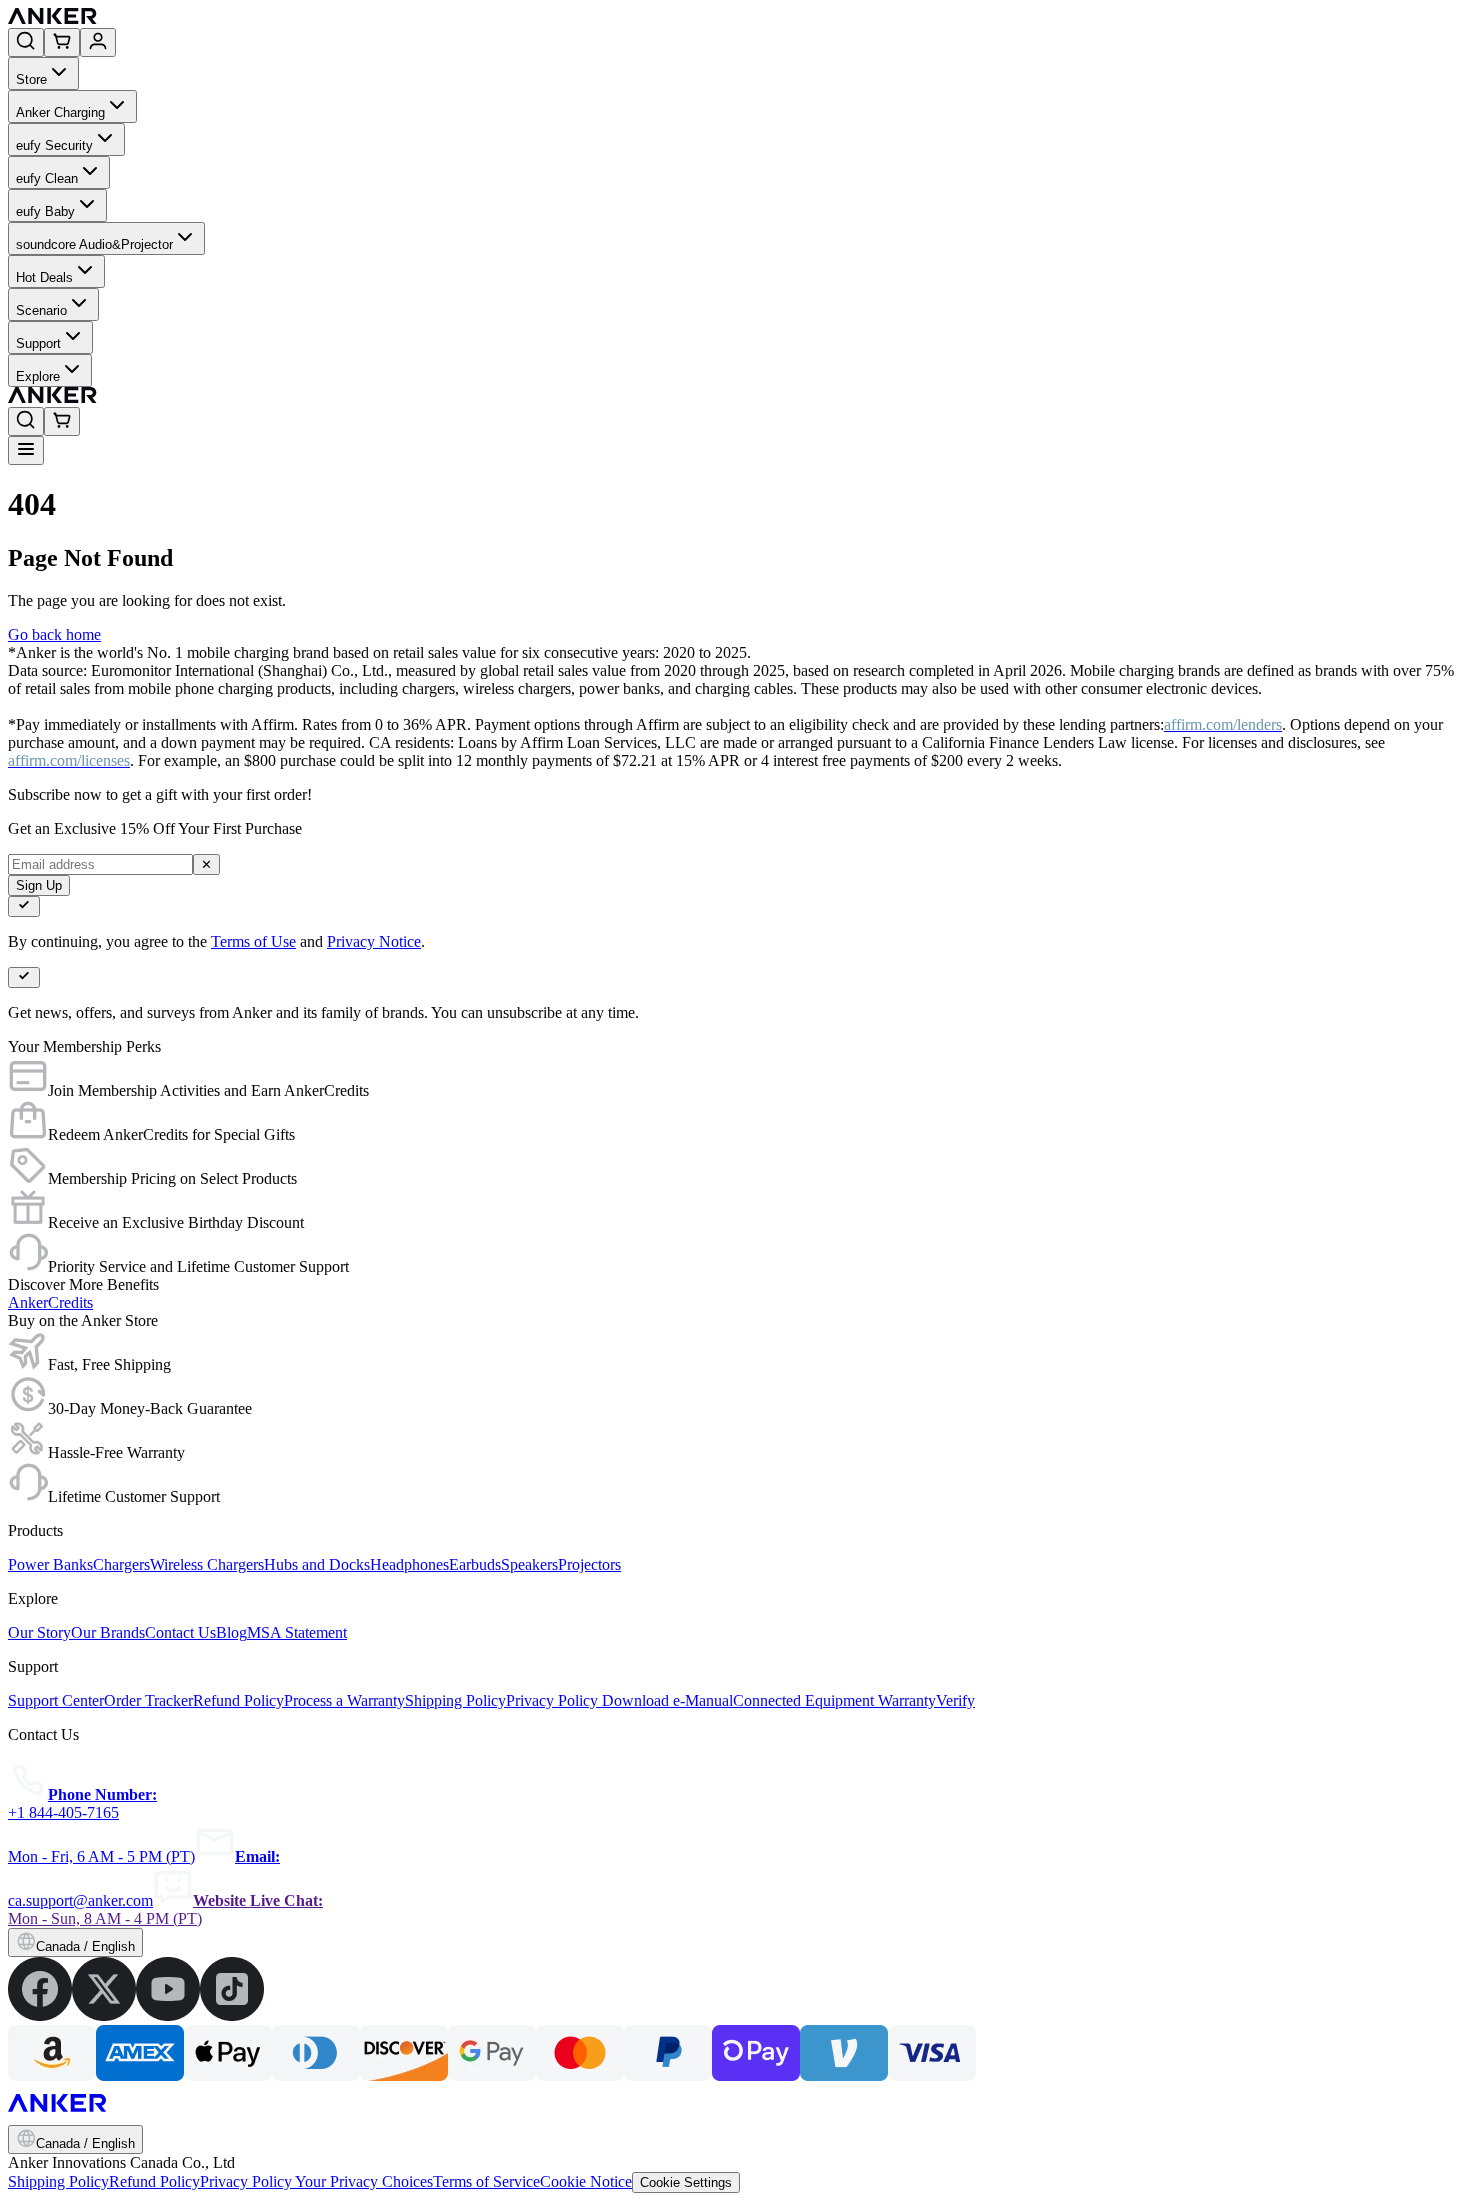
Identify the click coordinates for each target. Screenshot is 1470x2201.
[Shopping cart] (62, 42)
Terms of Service (486, 2181)
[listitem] (40, 2015)
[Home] (198, 18)
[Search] (26, 42)
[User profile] (98, 42)
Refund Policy (154, 2181)
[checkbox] (24, 906)
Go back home (54, 634)
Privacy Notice (374, 941)
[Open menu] (26, 450)
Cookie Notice (586, 2181)
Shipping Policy (58, 2181)
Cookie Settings (686, 2182)
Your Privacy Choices (364, 2181)
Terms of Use (253, 941)
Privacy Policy (247, 2181)
